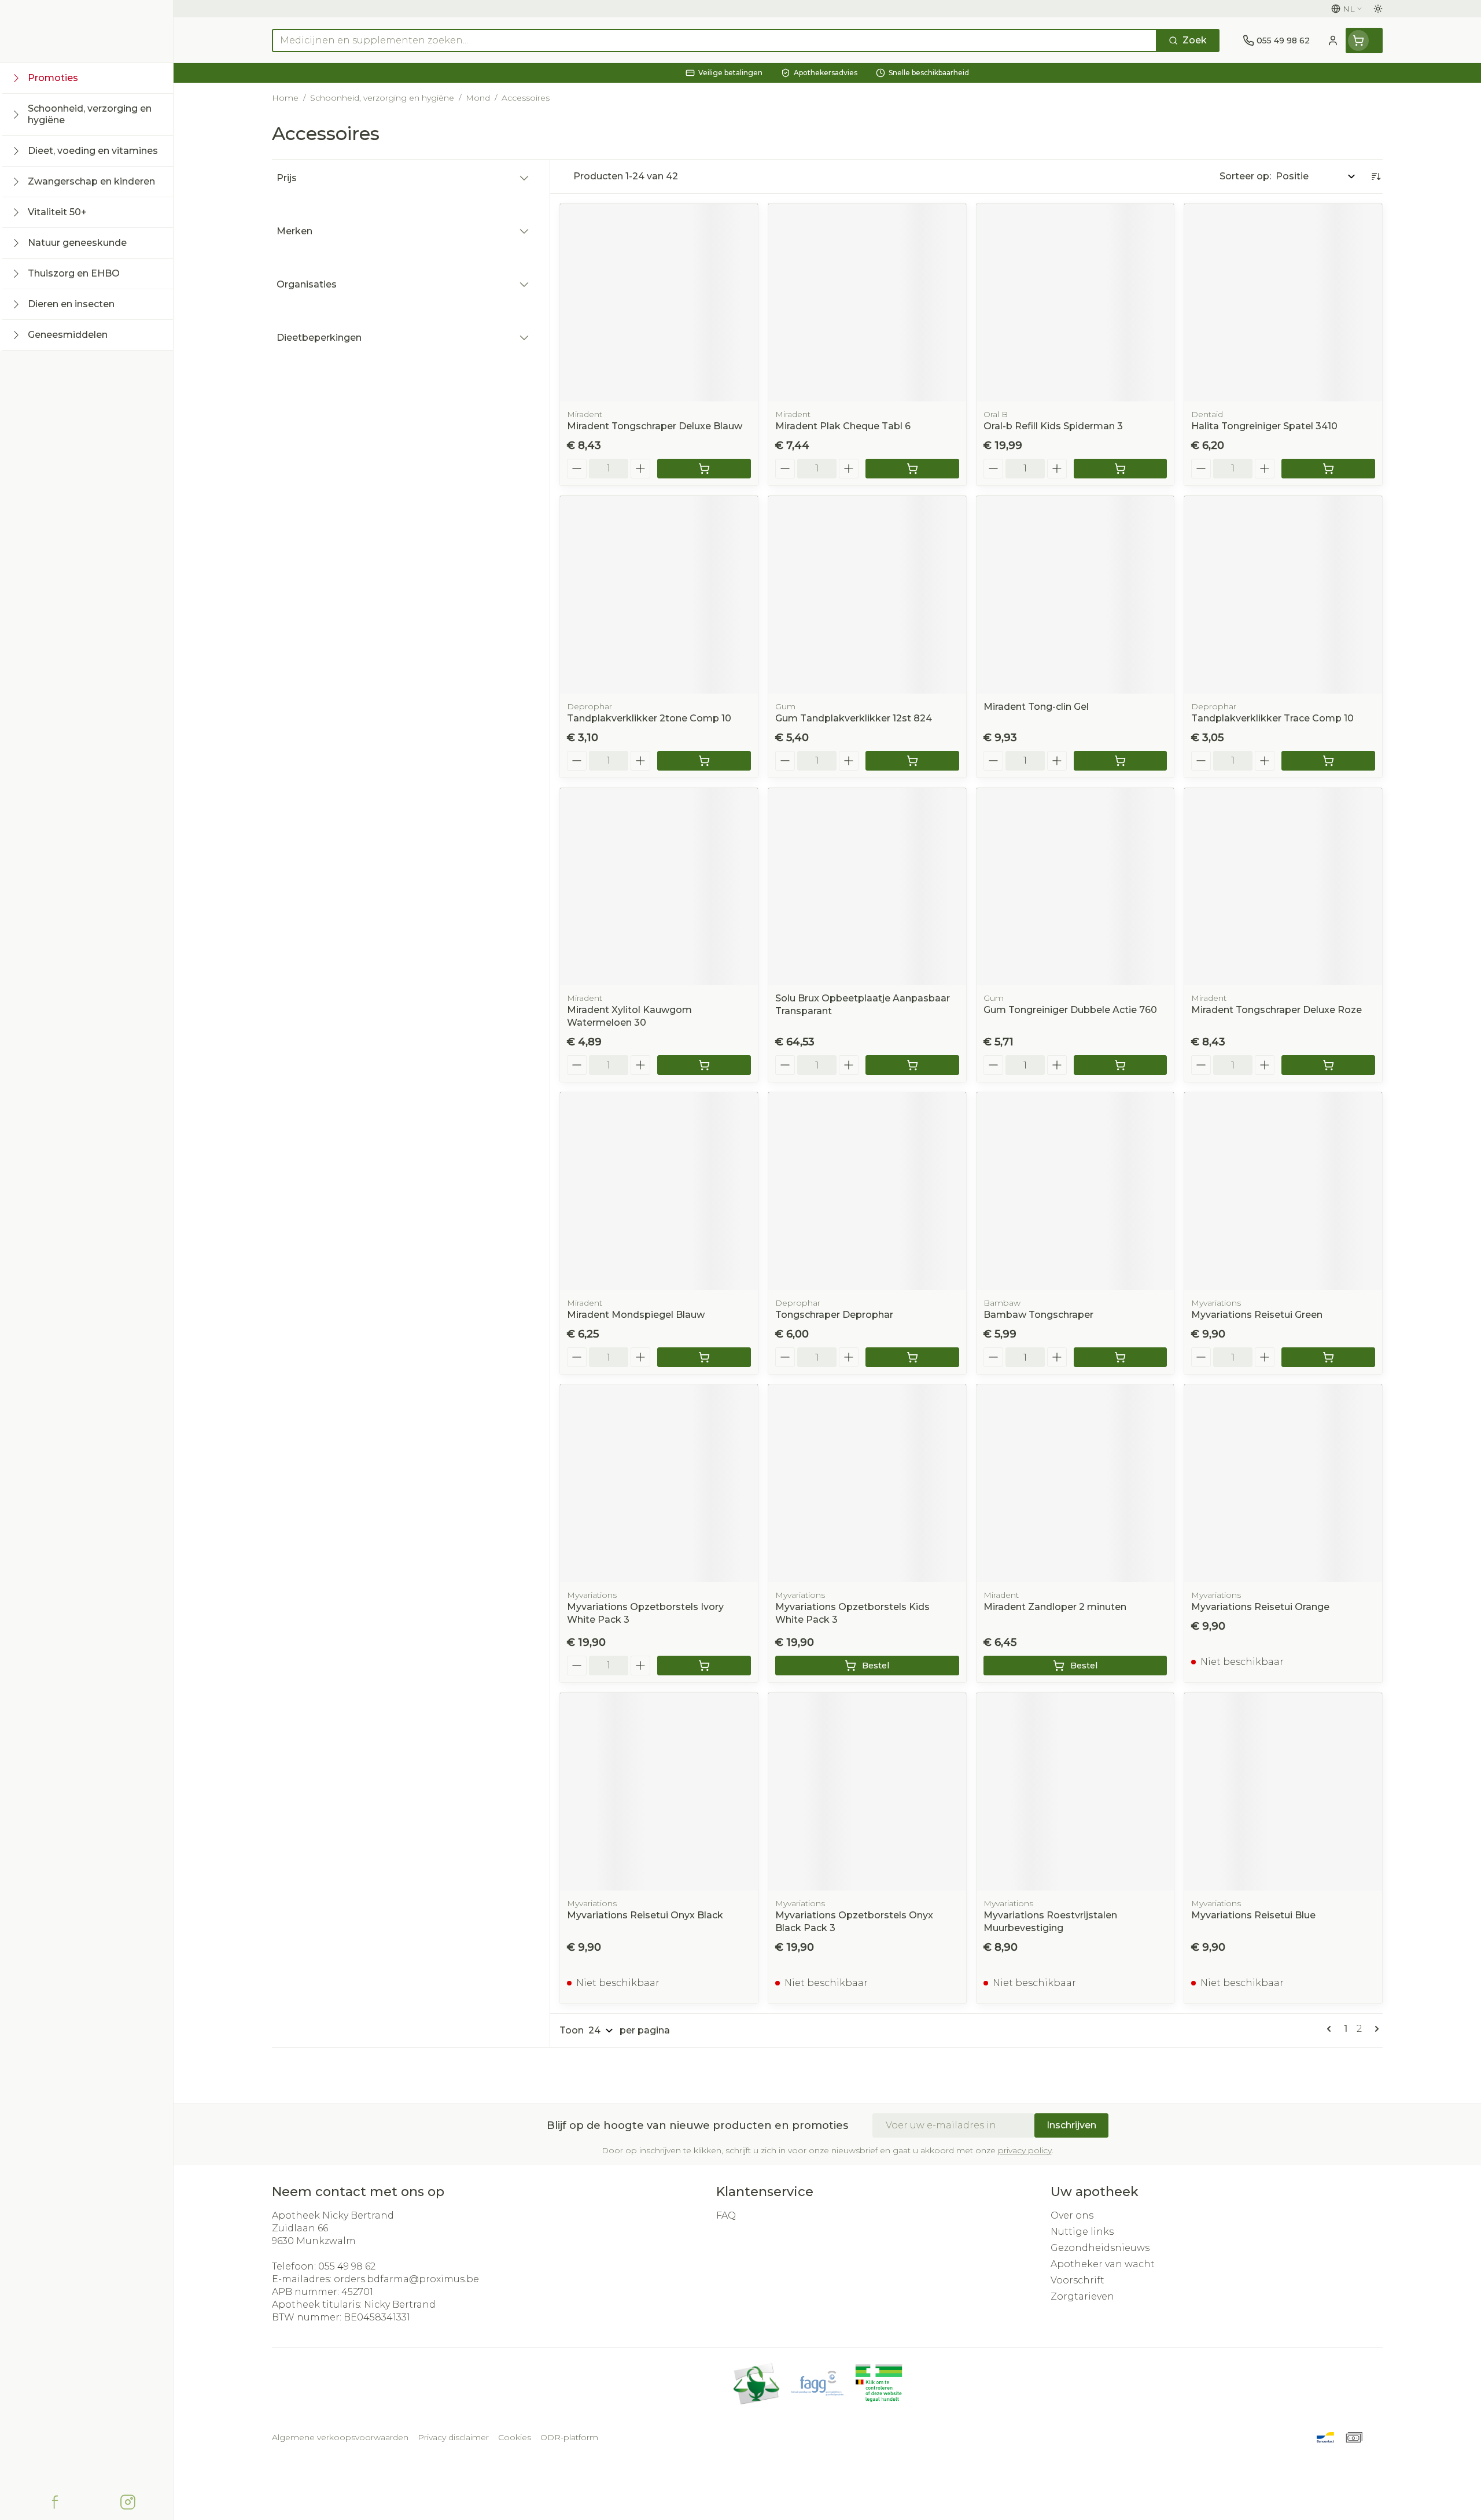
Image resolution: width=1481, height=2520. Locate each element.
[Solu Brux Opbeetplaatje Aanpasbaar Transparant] (867, 887)
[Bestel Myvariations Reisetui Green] (1328, 1357)
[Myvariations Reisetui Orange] (1283, 1483)
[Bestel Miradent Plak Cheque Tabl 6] (912, 469)
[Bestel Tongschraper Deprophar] (912, 1357)
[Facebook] (55, 2502)
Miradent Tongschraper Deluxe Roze (1276, 1010)
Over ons (1072, 2215)
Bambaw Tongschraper (1038, 1315)
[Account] (1333, 40)
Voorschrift (1077, 2280)
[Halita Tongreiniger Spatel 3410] (1283, 303)
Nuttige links (1082, 2232)
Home (285, 98)
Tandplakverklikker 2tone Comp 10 (649, 718)
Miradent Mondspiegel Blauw (636, 1315)
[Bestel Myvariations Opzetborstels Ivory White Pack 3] (704, 1666)
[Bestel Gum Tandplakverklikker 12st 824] (912, 761)
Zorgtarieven (1082, 2296)
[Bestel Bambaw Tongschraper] (1121, 1357)
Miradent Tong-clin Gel (1036, 707)
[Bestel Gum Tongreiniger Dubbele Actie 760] (1121, 1065)
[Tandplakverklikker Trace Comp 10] (1283, 595)
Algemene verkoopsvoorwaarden (340, 2437)
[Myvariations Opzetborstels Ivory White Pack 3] (659, 1483)
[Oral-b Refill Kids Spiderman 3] (1075, 303)
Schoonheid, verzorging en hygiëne (382, 98)
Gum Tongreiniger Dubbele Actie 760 (1070, 1010)
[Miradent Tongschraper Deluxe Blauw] (659, 303)
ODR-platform (569, 2437)
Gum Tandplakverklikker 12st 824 (854, 718)
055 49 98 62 (347, 2266)
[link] (1331, 2029)
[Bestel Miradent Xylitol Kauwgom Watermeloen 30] (704, 1065)
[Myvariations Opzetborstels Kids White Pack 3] (867, 1483)
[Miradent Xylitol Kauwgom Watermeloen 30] (659, 887)
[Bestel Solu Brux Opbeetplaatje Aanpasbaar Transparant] (912, 1065)
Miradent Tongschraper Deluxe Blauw (655, 426)
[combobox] (714, 40)
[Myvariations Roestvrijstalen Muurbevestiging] (1075, 1792)
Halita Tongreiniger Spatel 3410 (1264, 426)
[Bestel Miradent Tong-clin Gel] (1121, 761)
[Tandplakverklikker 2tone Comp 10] (659, 595)
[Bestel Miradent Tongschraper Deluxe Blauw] (704, 469)
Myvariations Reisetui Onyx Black (645, 1915)
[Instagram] (128, 2502)
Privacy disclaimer (453, 2437)
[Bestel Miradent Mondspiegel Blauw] (704, 1357)
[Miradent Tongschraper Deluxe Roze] (1283, 887)
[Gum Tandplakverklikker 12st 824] (867, 595)
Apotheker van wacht (1103, 2264)
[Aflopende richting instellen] (1376, 176)
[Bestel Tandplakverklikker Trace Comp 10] (1328, 761)
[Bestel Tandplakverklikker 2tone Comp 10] (704, 761)
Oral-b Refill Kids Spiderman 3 (1053, 426)
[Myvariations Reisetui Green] (1283, 1191)
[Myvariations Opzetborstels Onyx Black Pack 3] (867, 1792)
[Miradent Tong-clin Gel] (1075, 595)
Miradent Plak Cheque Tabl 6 (843, 426)
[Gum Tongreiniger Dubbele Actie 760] (1075, 887)
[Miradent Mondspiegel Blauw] (659, 1191)
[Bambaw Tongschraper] (1075, 1191)
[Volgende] (1375, 2029)
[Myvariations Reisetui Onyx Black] (659, 1792)
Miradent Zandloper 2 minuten (1055, 1607)
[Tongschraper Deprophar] (867, 1191)
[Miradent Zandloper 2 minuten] (1075, 1483)
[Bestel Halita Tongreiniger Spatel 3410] (1328, 469)
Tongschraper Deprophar (834, 1315)
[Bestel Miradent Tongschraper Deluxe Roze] (1328, 1065)
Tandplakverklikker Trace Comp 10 (1272, 718)
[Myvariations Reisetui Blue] (1283, 1792)
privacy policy (1025, 2150)
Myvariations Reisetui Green (1257, 1315)
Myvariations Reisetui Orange (1260, 1607)
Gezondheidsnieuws (1100, 2248)
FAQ (726, 2215)
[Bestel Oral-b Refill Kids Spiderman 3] (1121, 469)
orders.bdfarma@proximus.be (406, 2279)
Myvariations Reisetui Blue (1253, 1915)
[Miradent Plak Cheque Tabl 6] (867, 303)
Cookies (515, 2437)
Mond (478, 98)
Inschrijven (1071, 2125)
